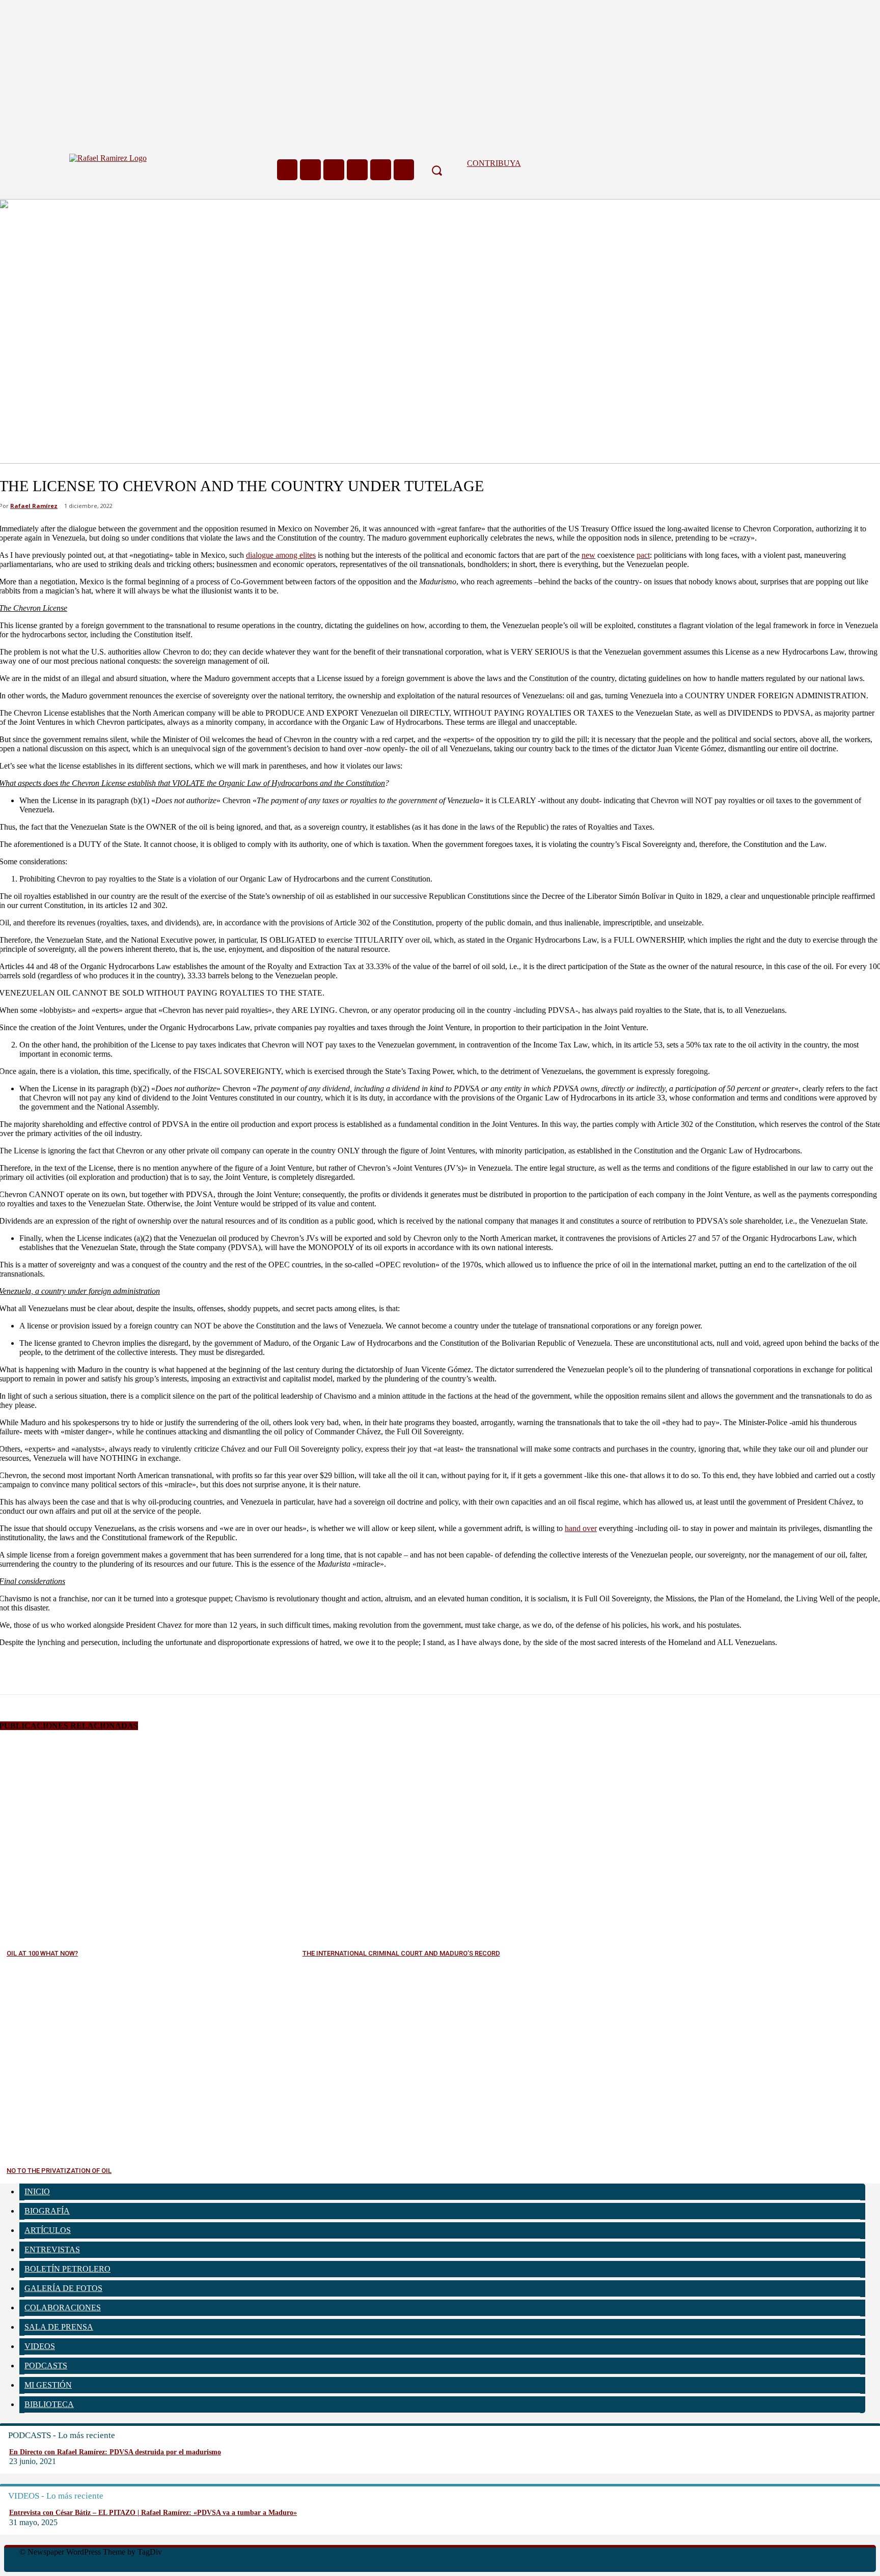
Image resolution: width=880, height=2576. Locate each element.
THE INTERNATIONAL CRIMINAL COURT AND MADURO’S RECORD (401, 1953)
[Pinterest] (89, 1666)
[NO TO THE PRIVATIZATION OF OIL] (152, 2060)
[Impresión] (162, 1666)
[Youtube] (404, 170)
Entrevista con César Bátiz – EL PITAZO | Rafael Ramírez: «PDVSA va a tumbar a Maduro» (153, 2513)
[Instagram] (310, 170)
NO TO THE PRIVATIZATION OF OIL (59, 2171)
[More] (200, 1666)
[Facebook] (287, 170)
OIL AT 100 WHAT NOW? (42, 1953)
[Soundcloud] (334, 170)
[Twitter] (381, 170)
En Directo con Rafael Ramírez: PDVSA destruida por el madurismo (115, 2452)
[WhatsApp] (126, 1666)
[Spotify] (357, 170)
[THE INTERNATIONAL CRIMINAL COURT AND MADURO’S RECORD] (448, 1843)
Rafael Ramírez (34, 506)
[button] (436, 170)
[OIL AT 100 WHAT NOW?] (152, 1843)
